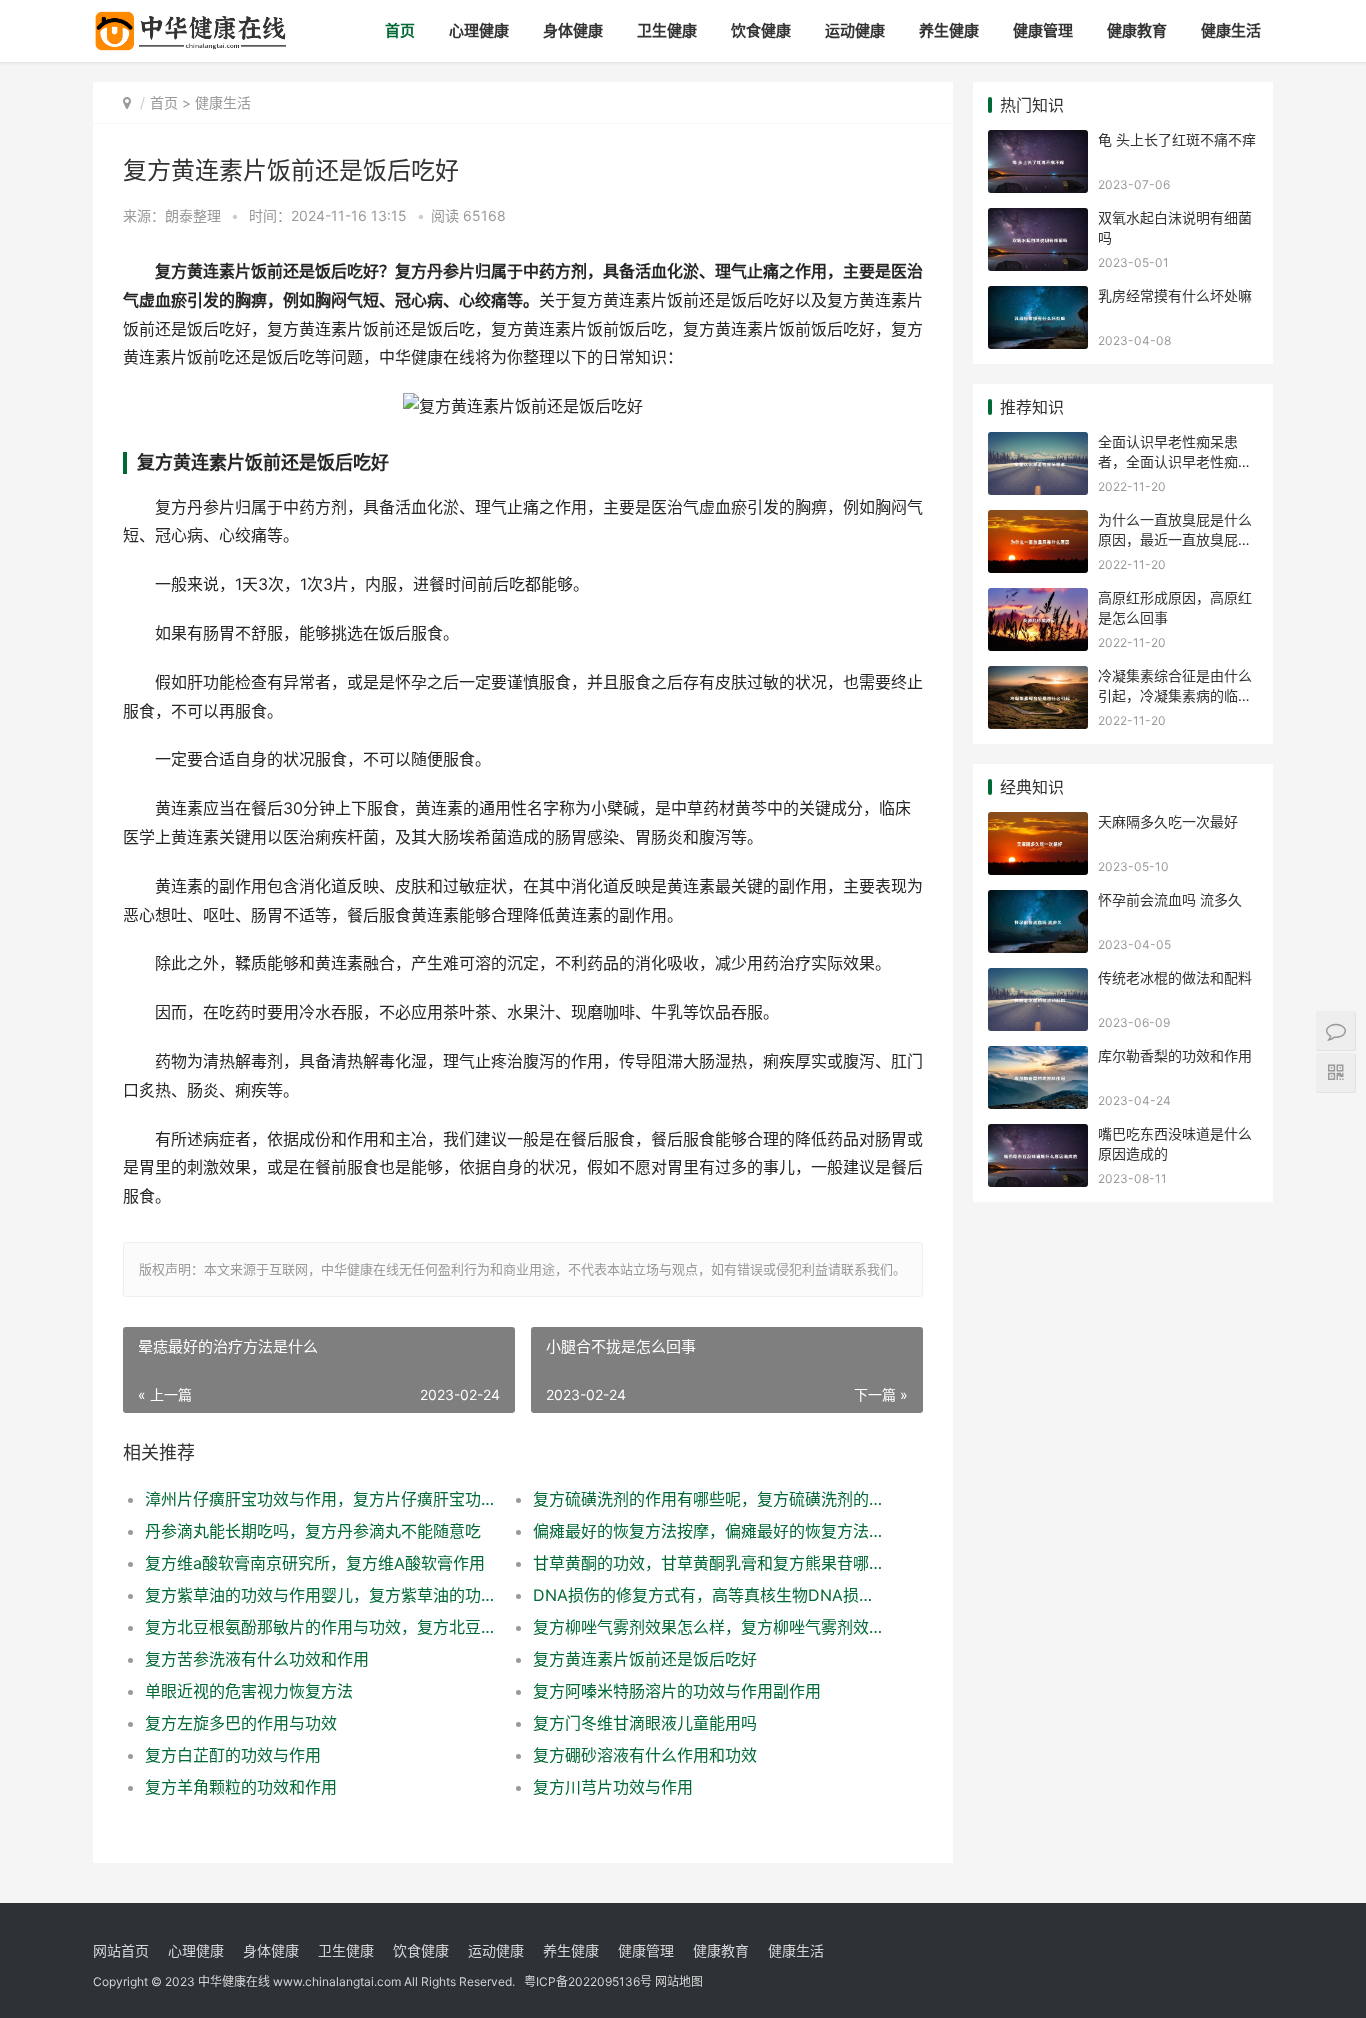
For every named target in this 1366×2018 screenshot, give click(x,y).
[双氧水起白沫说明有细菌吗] (1038, 220)
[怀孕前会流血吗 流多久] (1038, 902)
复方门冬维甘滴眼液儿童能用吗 (645, 1723)
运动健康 (855, 30)
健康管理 (1043, 30)
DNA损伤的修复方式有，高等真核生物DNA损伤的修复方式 (707, 1595)
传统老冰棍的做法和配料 (1175, 977)
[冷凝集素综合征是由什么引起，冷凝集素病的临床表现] (1038, 678)
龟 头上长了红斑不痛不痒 (1177, 139)
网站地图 (679, 1981)
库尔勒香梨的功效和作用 (1175, 1055)
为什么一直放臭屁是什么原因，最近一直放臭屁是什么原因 (1175, 539)
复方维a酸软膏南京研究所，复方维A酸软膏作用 (315, 1563)
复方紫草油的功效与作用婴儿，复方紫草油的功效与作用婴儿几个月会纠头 (319, 1595)
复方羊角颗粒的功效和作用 (241, 1787)
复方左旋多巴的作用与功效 (241, 1723)
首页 (400, 30)
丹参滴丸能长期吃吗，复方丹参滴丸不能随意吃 (313, 1531)
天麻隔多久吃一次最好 (1168, 821)
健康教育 (1137, 30)
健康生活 (1231, 30)
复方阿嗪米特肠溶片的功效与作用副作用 (677, 1691)
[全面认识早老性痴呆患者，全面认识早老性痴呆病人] (1038, 444)
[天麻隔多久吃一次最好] (1038, 824)
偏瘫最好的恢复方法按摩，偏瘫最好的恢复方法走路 (707, 1531)
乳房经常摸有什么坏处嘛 (1175, 295)
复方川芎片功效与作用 (613, 1787)
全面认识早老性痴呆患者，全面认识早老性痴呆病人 (1175, 461)
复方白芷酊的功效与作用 (233, 1755)
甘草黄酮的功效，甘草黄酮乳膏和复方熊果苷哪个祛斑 (707, 1563)
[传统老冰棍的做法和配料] (1038, 980)
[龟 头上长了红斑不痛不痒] (1038, 142)
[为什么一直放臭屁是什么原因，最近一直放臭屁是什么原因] (1038, 522)
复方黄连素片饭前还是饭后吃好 (645, 1659)
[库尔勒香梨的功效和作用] (1038, 1058)
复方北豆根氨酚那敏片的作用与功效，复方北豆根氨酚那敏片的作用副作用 (319, 1627)
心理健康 (479, 30)
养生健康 (949, 30)
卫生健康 (667, 30)
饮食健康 (761, 30)
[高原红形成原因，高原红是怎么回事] (1038, 600)
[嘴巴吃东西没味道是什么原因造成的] (1038, 1136)
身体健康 (573, 30)
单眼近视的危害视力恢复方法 (249, 1691)
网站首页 (121, 1950)
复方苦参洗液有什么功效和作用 (257, 1659)
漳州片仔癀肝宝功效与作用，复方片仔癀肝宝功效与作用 (319, 1499)
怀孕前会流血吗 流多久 (1170, 899)
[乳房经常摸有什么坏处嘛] (1038, 298)
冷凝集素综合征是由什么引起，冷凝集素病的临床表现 (1175, 695)
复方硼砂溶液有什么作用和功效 (645, 1755)
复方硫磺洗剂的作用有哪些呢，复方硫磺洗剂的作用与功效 (707, 1499)
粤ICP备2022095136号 (588, 1981)
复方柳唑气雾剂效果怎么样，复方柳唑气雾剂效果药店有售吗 (707, 1627)
